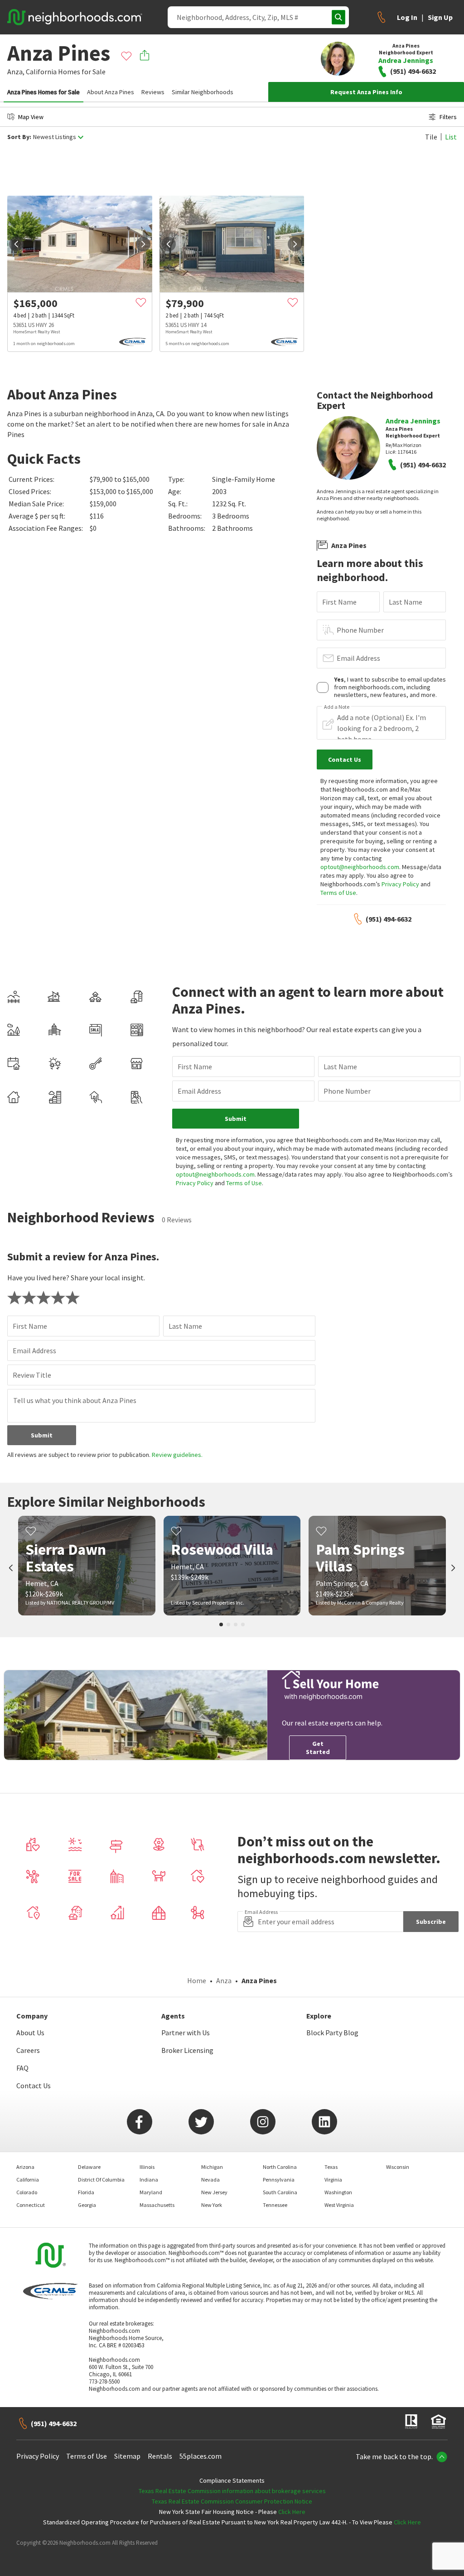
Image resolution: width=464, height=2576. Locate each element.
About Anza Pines (111, 92)
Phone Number (360, 630)
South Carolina (280, 2192)
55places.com (201, 2456)
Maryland (151, 2192)
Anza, (16, 72)
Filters (448, 117)
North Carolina (280, 2167)
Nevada (210, 2180)
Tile (431, 137)
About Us (30, 2033)
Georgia (87, 2205)
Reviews (153, 92)
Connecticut (31, 2205)
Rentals (160, 2456)
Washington (338, 2192)
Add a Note (337, 707)
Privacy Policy (400, 884)
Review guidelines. (177, 1455)
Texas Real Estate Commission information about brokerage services (232, 2491)
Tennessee (275, 2205)
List (451, 137)
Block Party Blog (332, 2033)
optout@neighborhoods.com (360, 867)
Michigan (212, 2167)
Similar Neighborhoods (203, 92)
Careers (28, 2050)
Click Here (292, 2512)
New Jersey (214, 2192)
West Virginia (339, 2205)
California (41, 72)
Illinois (147, 2167)
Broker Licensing (187, 2050)
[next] (143, 244)
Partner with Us (186, 2033)
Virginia (333, 2180)
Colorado (27, 2192)
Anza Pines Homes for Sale (43, 92)
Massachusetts (157, 2205)
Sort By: (19, 137)
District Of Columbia (101, 2180)
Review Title (32, 1375)
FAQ (22, 2068)
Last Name (406, 602)
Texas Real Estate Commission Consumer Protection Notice (232, 2501)
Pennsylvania (279, 2180)
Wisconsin (398, 2167)
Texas (331, 2167)
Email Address (358, 658)
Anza (224, 1980)
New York (212, 2205)
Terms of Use (338, 893)
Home (197, 1980)
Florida (86, 2192)
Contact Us (34, 2086)
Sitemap (127, 2456)
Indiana (149, 2180)
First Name (339, 602)
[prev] (16, 244)
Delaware (89, 2167)
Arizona (25, 2167)
